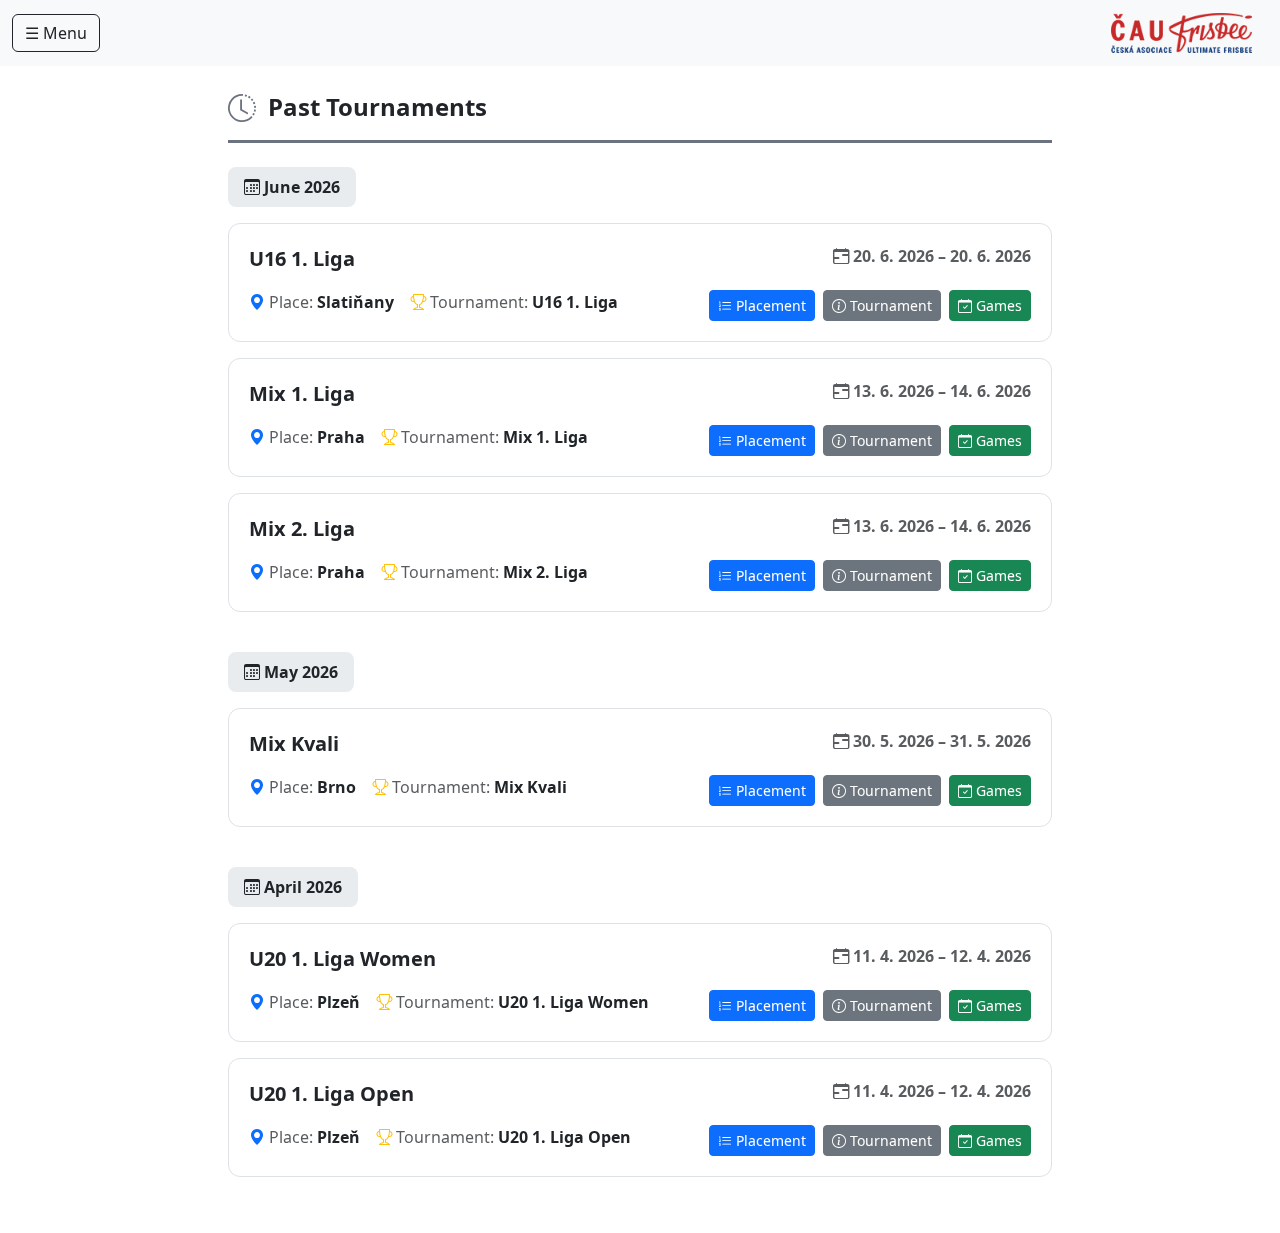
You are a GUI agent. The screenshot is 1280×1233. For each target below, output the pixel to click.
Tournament (889, 305)
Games (997, 305)
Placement (769, 305)
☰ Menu (56, 33)
